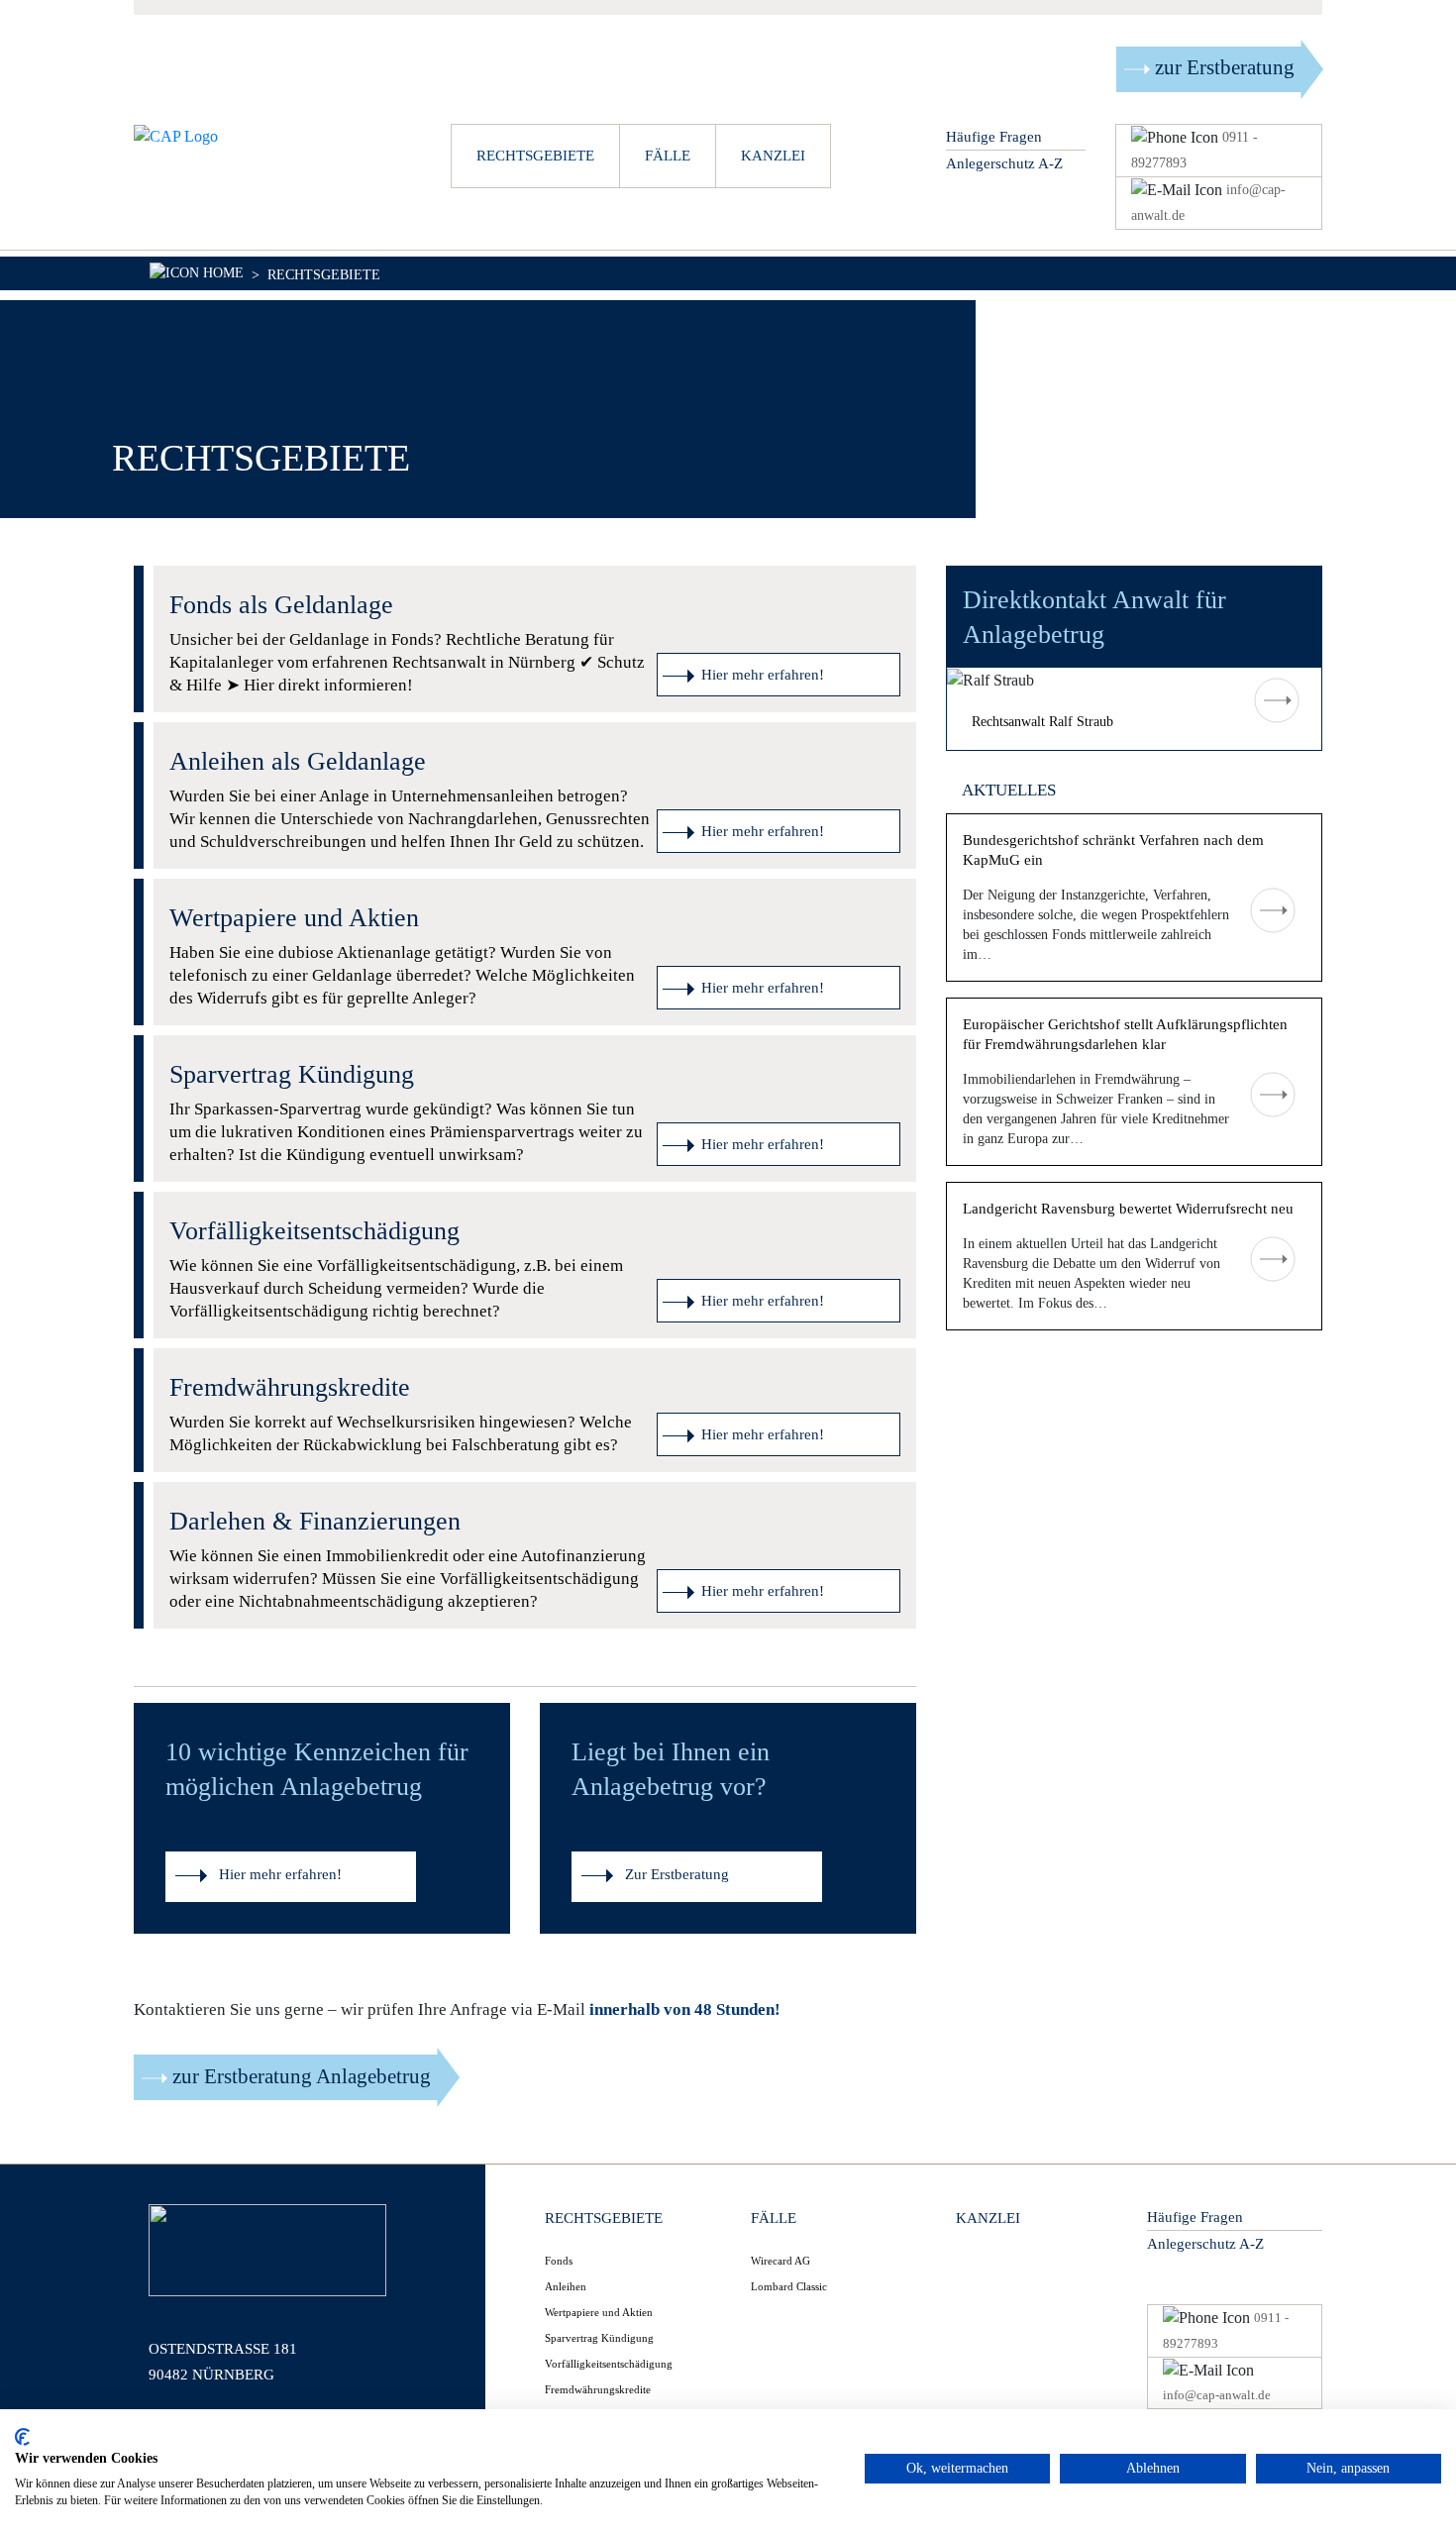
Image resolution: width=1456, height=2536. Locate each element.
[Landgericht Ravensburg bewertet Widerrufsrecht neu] (1273, 1258)
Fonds (559, 2261)
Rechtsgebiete (535, 156)
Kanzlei (773, 156)
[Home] (176, 135)
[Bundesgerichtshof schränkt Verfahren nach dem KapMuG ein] (1273, 909)
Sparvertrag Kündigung (599, 2338)
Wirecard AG (780, 2261)
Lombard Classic (789, 2286)
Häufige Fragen (994, 137)
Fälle (668, 156)
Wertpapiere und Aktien (599, 2312)
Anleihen (566, 2286)
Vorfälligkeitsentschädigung (609, 2364)
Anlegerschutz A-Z (1004, 163)
